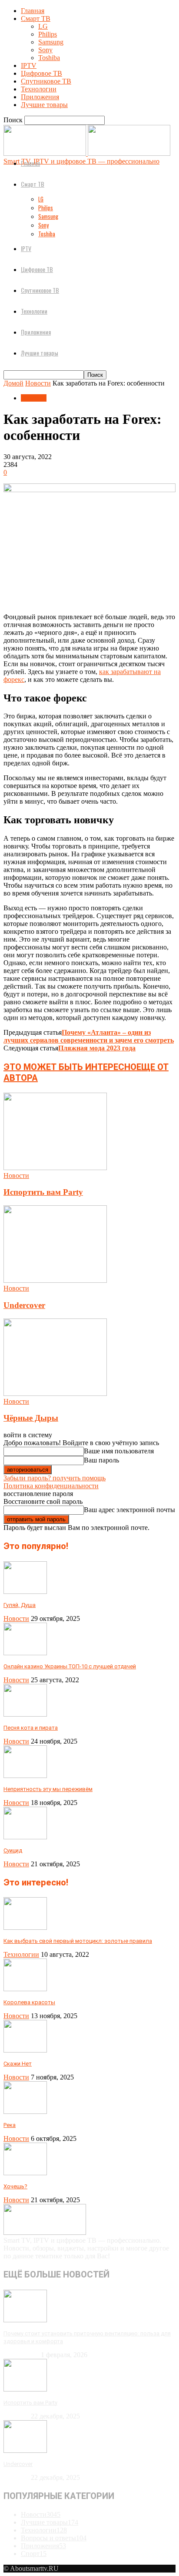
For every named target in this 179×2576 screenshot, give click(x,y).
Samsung (51, 42)
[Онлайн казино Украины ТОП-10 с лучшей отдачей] (25, 1653)
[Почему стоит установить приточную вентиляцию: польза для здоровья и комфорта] (25, 2320)
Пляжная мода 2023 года (97, 1048)
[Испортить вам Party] (55, 1168)
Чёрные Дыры (31, 1418)
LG (43, 26)
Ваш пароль (101, 1460)
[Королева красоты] (25, 1989)
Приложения (40, 97)
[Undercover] (55, 1280)
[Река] (25, 2111)
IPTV (29, 65)
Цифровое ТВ (41, 73)
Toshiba (49, 58)
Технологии (39, 89)
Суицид (13, 1850)
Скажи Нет (18, 2064)
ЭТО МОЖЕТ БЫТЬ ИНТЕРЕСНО (70, 1067)
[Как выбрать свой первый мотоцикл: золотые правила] (25, 1927)
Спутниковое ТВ (46, 81)
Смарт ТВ (36, 18)
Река (10, 2125)
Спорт (34, 2554)
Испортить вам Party (43, 1192)
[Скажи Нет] (25, 2050)
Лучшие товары (44, 105)
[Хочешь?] (25, 2173)
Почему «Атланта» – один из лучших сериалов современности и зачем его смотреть (89, 1036)
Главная (33, 11)
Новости (38, 383)
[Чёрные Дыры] (55, 1394)
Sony (45, 50)
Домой (13, 383)
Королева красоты (29, 2002)
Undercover (24, 1305)
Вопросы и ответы (54, 2538)
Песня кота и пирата (31, 1728)
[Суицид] (25, 1837)
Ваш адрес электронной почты (129, 1510)
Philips (48, 34)
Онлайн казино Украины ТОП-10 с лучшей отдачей (70, 1666)
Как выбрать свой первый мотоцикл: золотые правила (78, 1941)
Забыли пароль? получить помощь (55, 1478)
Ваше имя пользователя (119, 1451)
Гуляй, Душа (20, 1605)
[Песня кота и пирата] (25, 1714)
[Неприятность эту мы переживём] (25, 1776)
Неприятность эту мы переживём (48, 1789)
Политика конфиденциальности (51, 1486)
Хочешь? (15, 2186)
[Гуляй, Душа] (25, 1592)
